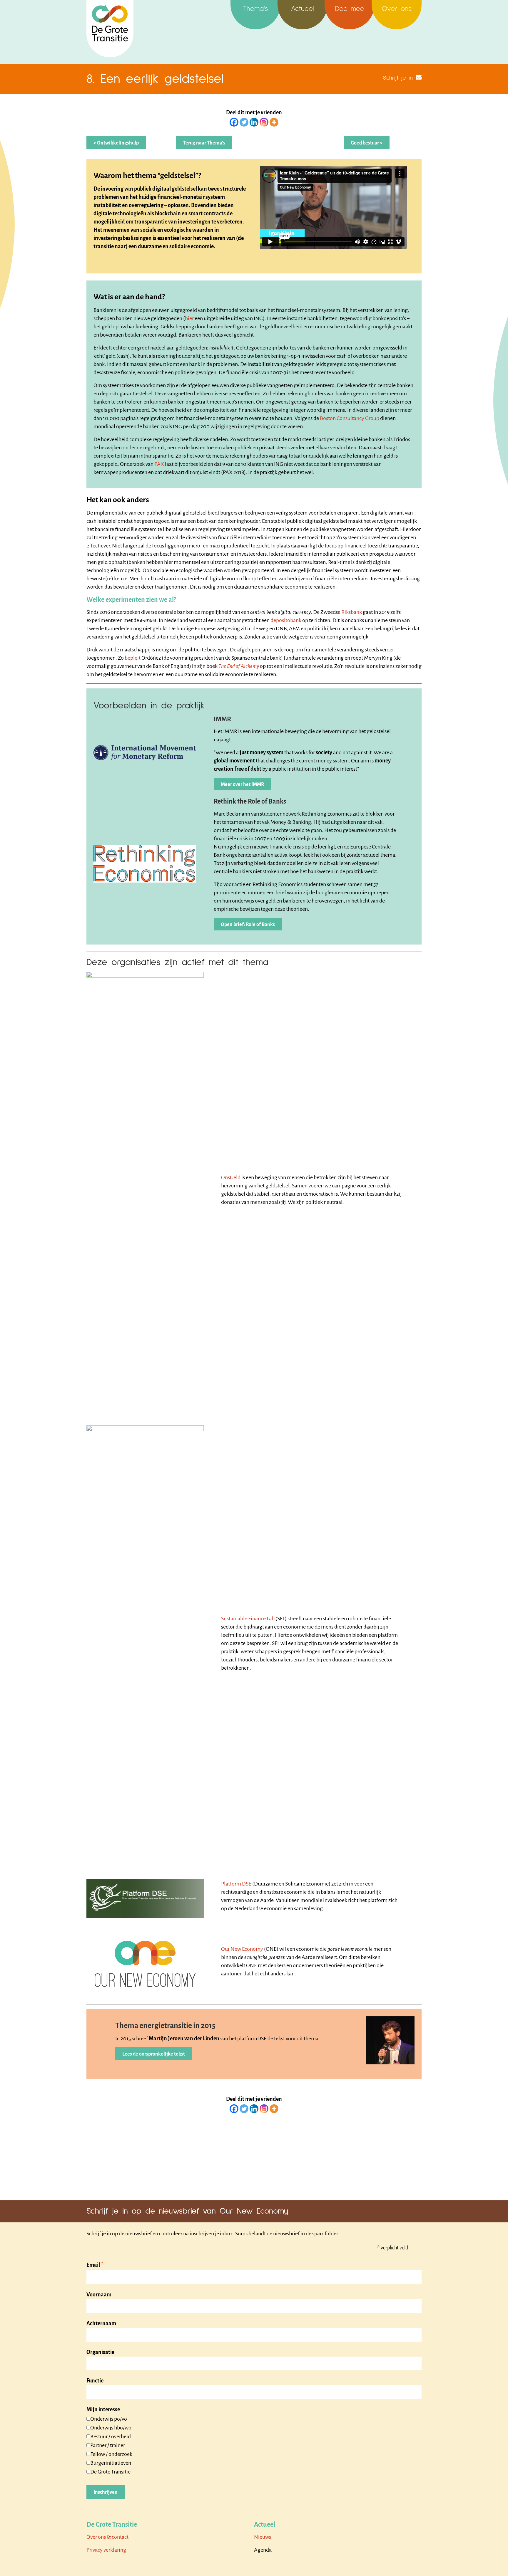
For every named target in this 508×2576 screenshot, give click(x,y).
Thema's (255, 9)
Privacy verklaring (106, 2550)
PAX (159, 464)
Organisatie (100, 2352)
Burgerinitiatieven (111, 2463)
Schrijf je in (398, 78)
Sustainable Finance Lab (248, 1619)
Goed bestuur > (367, 143)
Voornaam (99, 2295)
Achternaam (101, 2323)
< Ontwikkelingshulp (116, 143)
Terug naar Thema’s (204, 143)
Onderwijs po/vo (109, 2419)
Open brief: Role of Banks (248, 925)
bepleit (133, 658)
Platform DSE (236, 1884)
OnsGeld (231, 1177)
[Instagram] (264, 122)
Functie (95, 2381)
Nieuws (263, 2537)
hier (189, 318)
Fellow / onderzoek (111, 2454)
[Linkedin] (254, 122)
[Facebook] (234, 122)
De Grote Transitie (110, 2472)
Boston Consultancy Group (350, 418)
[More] (274, 122)
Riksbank (352, 612)
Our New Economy (242, 1949)
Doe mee (350, 9)
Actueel (303, 9)
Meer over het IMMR (243, 784)
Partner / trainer (108, 2445)
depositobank (286, 620)
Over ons (397, 9)
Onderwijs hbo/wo (111, 2428)
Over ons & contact (107, 2537)
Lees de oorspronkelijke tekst (154, 2054)
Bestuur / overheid (111, 2436)
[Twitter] (244, 122)
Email (95, 2265)
